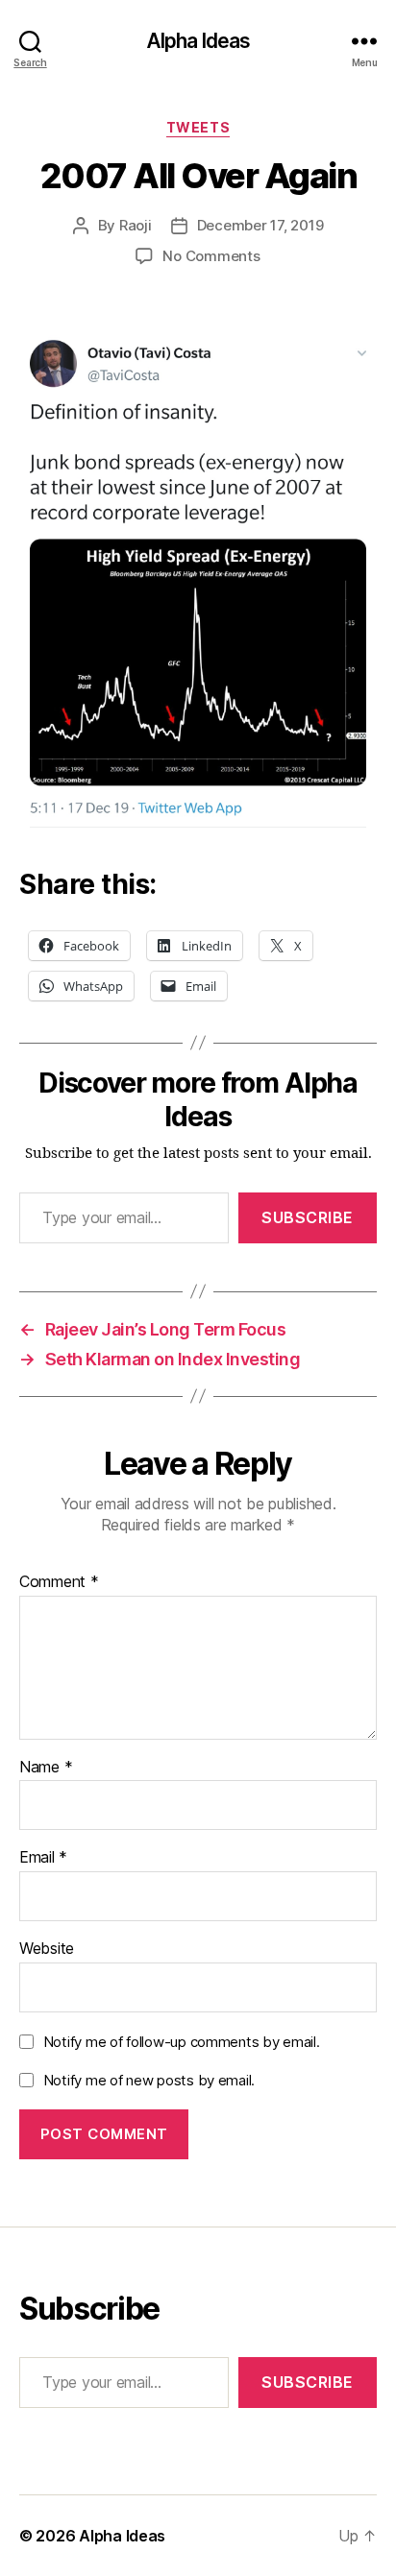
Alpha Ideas (198, 41)
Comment (59, 1582)
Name (46, 1768)
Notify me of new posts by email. (149, 2080)
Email (43, 1858)
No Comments (211, 256)
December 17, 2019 (260, 225)
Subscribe (308, 1217)
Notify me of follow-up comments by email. (182, 2042)
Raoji (136, 225)
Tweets (198, 127)
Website (47, 1949)
